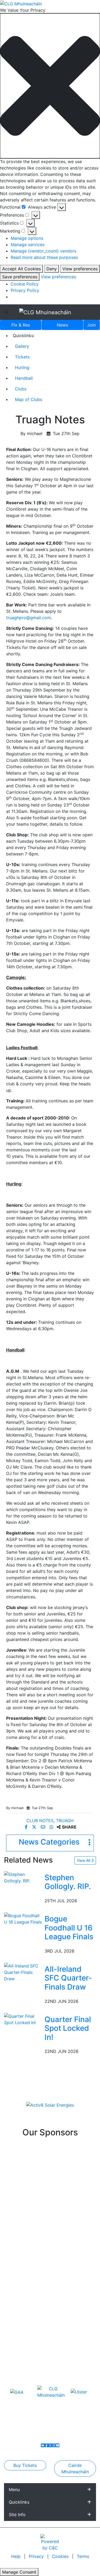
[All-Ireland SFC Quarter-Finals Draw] (23, 1972)
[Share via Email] (44, 1827)
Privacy (37, 2556)
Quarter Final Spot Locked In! (68, 2028)
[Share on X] (35, 1827)
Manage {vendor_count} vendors (43, 251)
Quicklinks (19, 2502)
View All (84, 1860)
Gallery (22, 346)
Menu (14, 2490)
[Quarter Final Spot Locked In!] (23, 2019)
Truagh (65, 1821)
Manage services (28, 245)
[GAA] (17, 2392)
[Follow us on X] (50, 2445)
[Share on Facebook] (27, 1827)
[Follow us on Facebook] (46, 2445)
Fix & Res (21, 325)
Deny (52, 269)
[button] (50, 86)
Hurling (22, 367)
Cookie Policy (25, 284)
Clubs (21, 389)
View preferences (80, 269)
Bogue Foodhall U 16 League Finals (69, 1928)
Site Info (17, 2515)
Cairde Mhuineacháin (75, 2469)
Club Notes (40, 1821)
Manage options (27, 238)
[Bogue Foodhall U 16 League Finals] (23, 1918)
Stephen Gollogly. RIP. (68, 1882)
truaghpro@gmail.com (29, 618)
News (62, 325)
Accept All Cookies (21, 269)
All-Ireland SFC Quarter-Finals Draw (68, 1978)
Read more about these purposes (44, 257)
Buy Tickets (25, 2465)
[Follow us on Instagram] (54, 2445)
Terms (83, 2556)
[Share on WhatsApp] (52, 1827)
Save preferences (20, 277)
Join (91, 325)
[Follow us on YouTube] (58, 2445)
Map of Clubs (29, 399)
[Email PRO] (43, 2445)
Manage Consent (19, 2572)
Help (17, 2556)
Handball (24, 378)
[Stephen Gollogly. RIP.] (23, 1877)
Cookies (60, 2556)
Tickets (22, 357)
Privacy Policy (25, 290)
